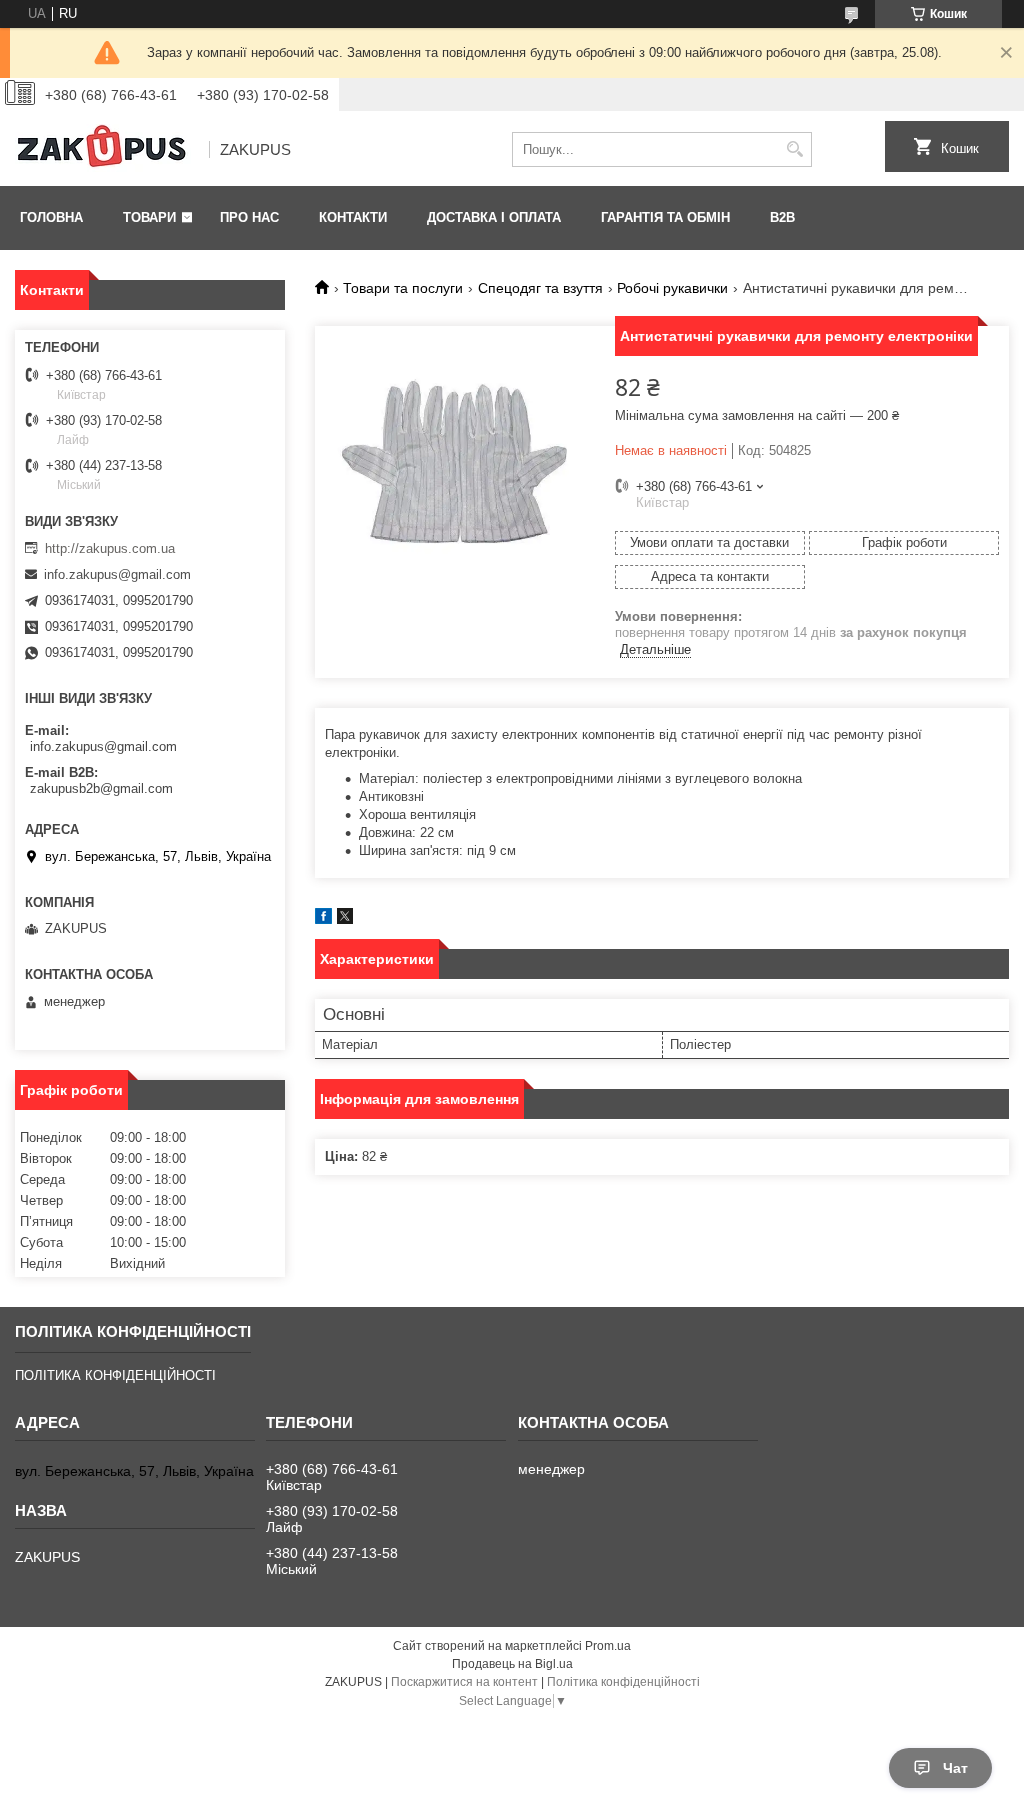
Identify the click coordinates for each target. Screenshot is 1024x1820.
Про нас (249, 217)
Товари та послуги (403, 288)
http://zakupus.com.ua (110, 548)
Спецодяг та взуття (540, 288)
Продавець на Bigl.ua (512, 1664)
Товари (149, 217)
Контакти (353, 217)
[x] (345, 919)
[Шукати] (794, 149)
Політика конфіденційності (623, 1682)
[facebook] (323, 919)
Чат (955, 1768)
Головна (51, 217)
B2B (782, 217)
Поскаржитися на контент (464, 1682)
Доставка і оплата (494, 217)
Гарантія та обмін (665, 217)
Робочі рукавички (672, 288)
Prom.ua (608, 1646)
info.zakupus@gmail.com (117, 574)
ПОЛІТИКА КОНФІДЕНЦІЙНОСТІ (115, 1375)
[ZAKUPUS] (105, 150)
